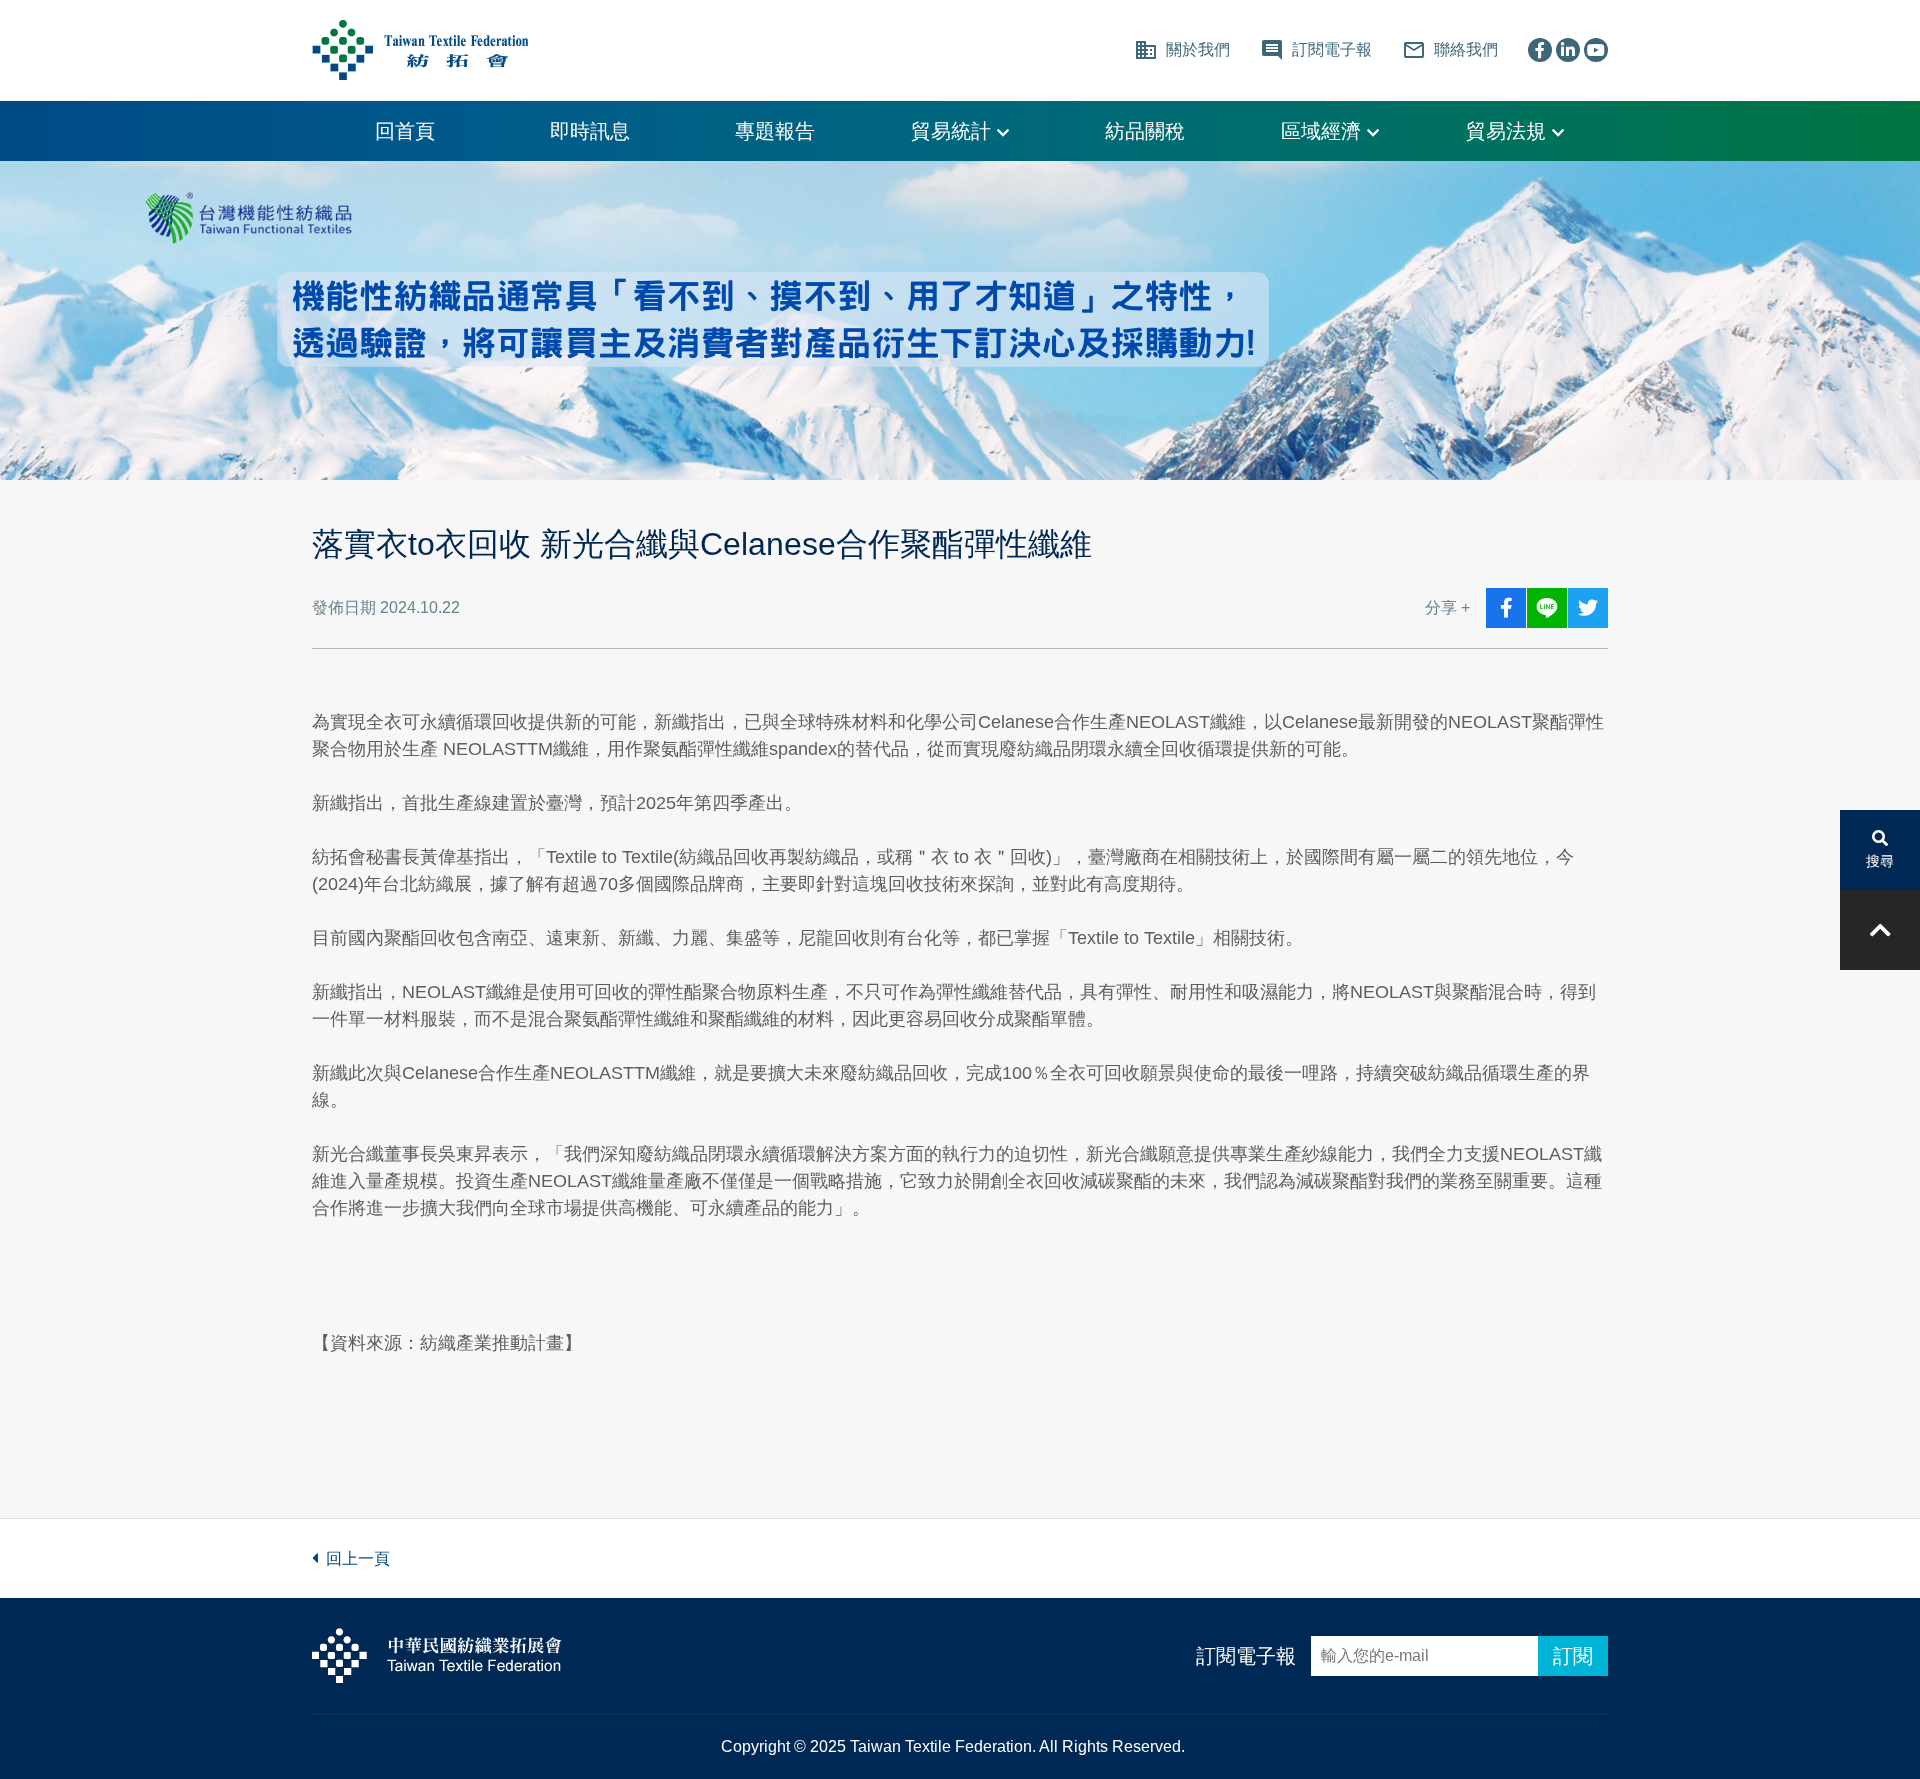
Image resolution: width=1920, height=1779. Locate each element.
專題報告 (775, 131)
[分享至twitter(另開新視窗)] (1588, 608)
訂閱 (1573, 1656)
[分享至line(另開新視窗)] (1547, 608)
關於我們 (1182, 50)
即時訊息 (590, 131)
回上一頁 (354, 1558)
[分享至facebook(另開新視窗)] (1506, 608)
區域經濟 (1324, 131)
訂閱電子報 (1246, 1656)
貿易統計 (954, 131)
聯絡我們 (1450, 50)
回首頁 (405, 131)
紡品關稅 (1145, 131)
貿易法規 (1509, 131)
